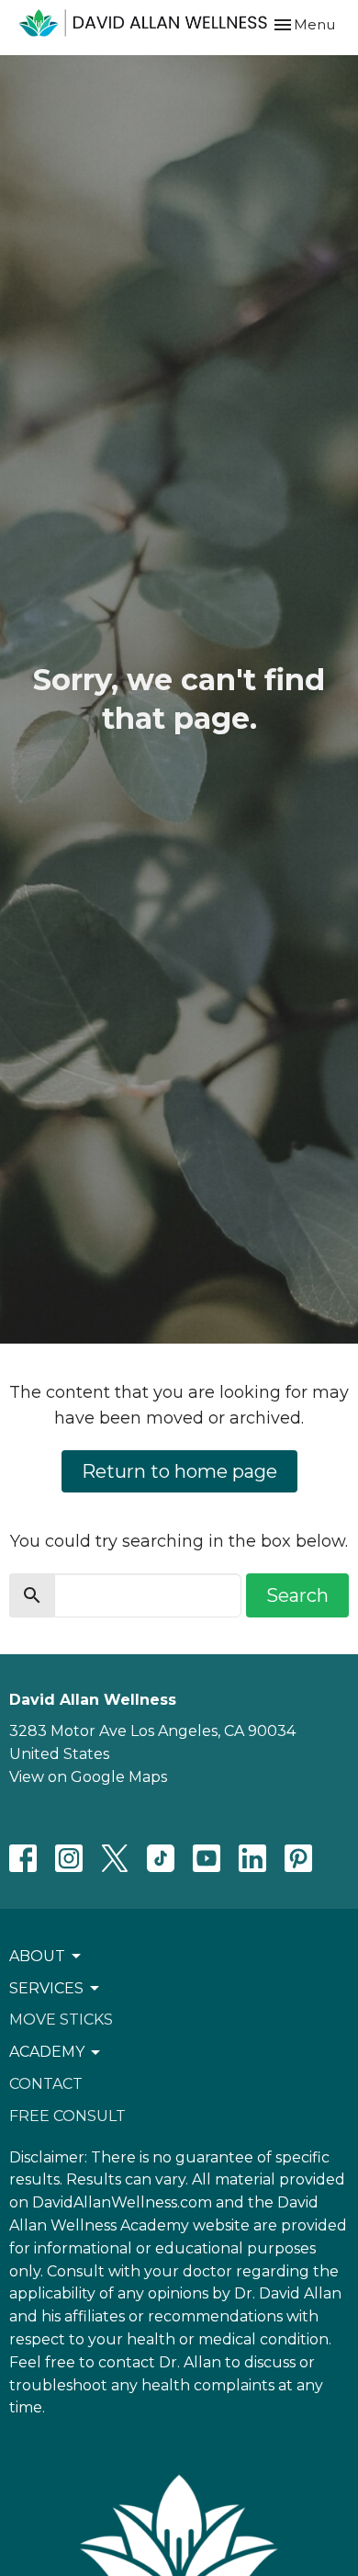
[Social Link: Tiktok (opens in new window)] (161, 1858)
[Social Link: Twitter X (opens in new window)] (115, 1858)
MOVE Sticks (61, 2020)
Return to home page (179, 1471)
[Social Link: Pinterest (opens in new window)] (298, 1858)
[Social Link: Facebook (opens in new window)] (23, 1858)
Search (297, 1595)
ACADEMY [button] (47, 2052)
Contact (46, 2084)
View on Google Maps (88, 1777)
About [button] (37, 1956)
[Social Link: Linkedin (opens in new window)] (252, 1858)
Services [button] (46, 1988)
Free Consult (67, 2116)
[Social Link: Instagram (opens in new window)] (69, 1858)
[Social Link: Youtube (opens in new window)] (207, 1858)
